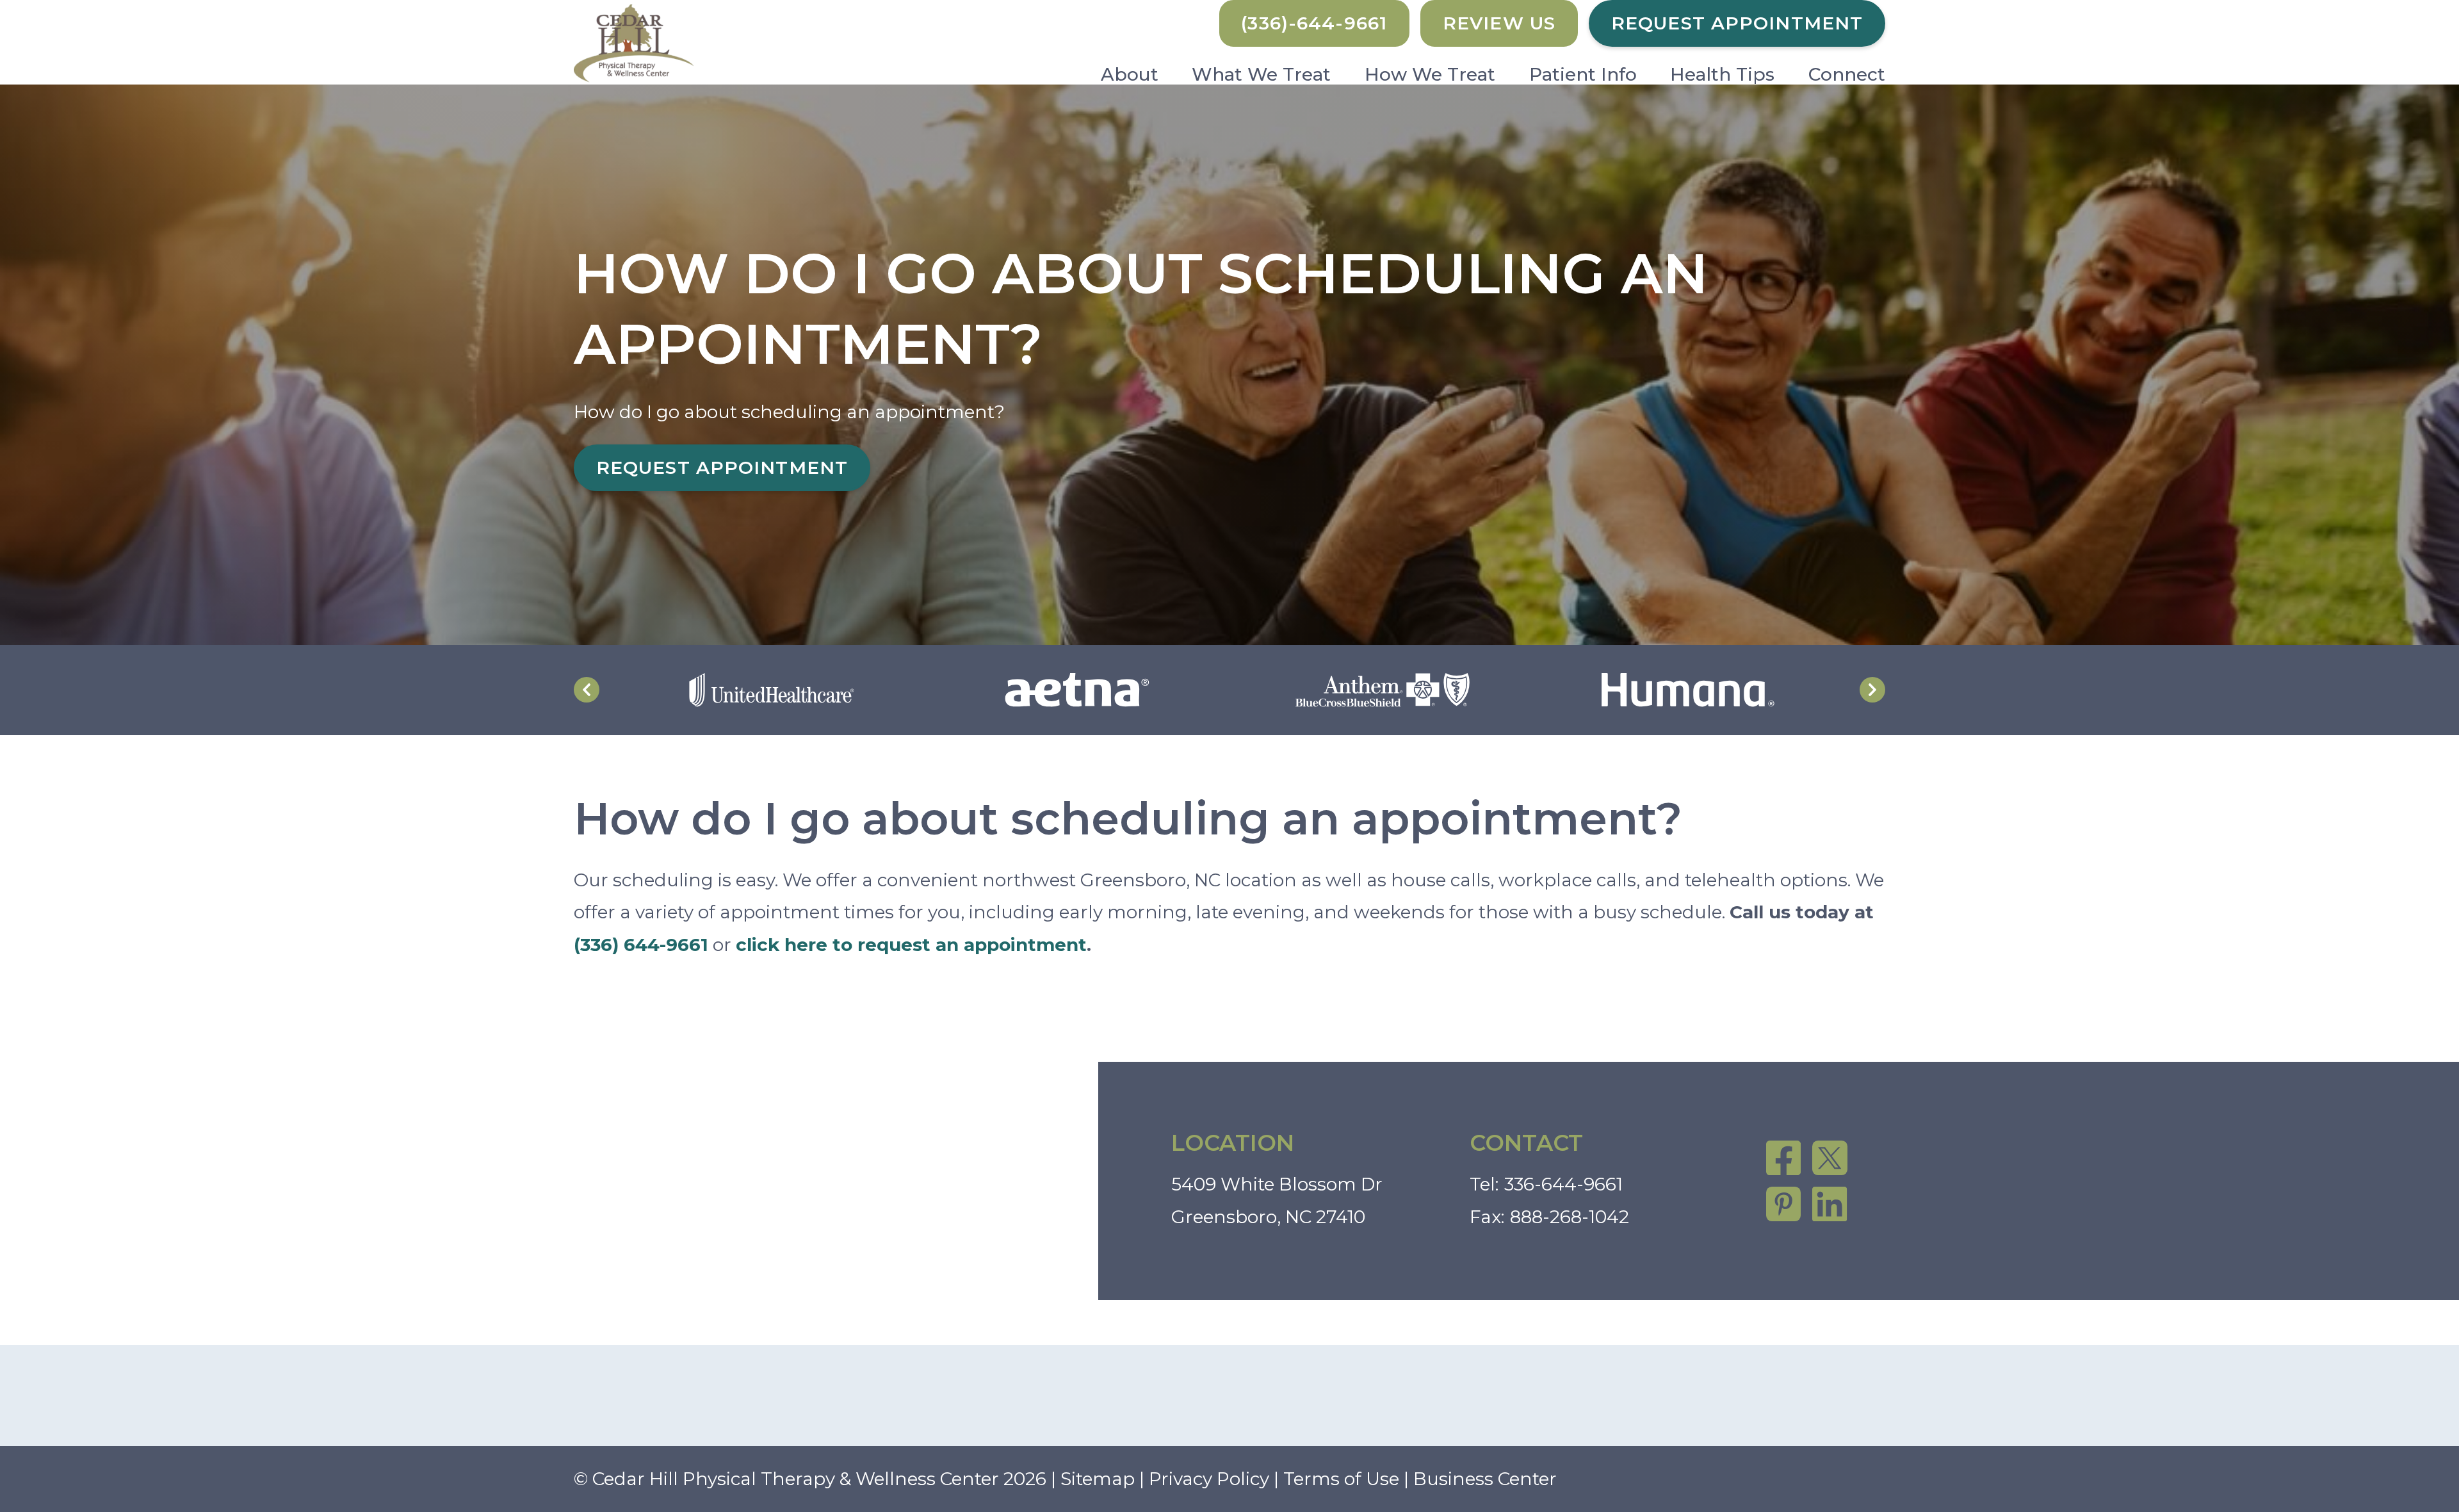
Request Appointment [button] (1737, 23)
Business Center (1485, 1479)
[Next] (1872, 690)
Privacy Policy (1209, 1479)
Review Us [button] (1499, 23)
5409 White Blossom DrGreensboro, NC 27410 (1277, 1200)
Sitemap (1098, 1479)
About (1130, 74)
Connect (1847, 74)
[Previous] (587, 690)
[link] (1783, 1158)
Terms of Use (1341, 1479)
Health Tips (1722, 74)
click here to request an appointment (911, 945)
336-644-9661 (1563, 1184)
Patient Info (1583, 74)
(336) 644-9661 (641, 945)
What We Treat (1261, 74)
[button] (1314, 23)
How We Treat (1430, 74)
